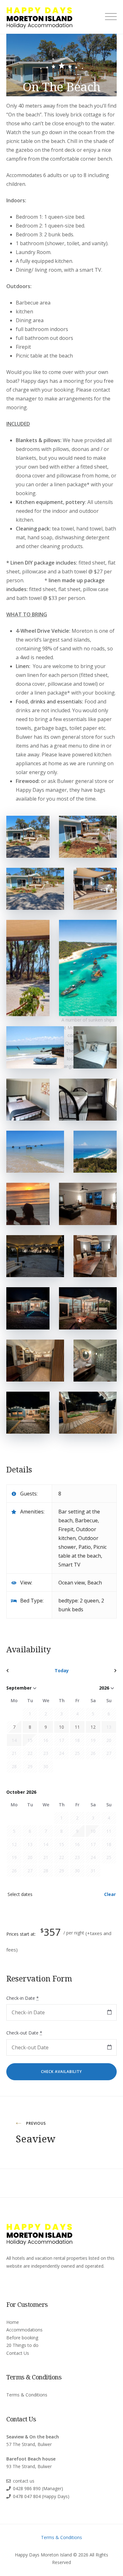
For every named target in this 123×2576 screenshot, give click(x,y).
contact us (24, 2481)
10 (61, 1727)
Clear (110, 1894)
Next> (100, 1671)
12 (93, 1727)
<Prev (23, 1671)
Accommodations (24, 2330)
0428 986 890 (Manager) (38, 2488)
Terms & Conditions (27, 2395)
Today (62, 1670)
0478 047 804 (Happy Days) (41, 2496)
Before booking (22, 2338)
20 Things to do (22, 2345)
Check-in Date (23, 1998)
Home (13, 2322)
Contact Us (18, 2353)
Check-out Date (24, 2033)
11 (77, 1727)
